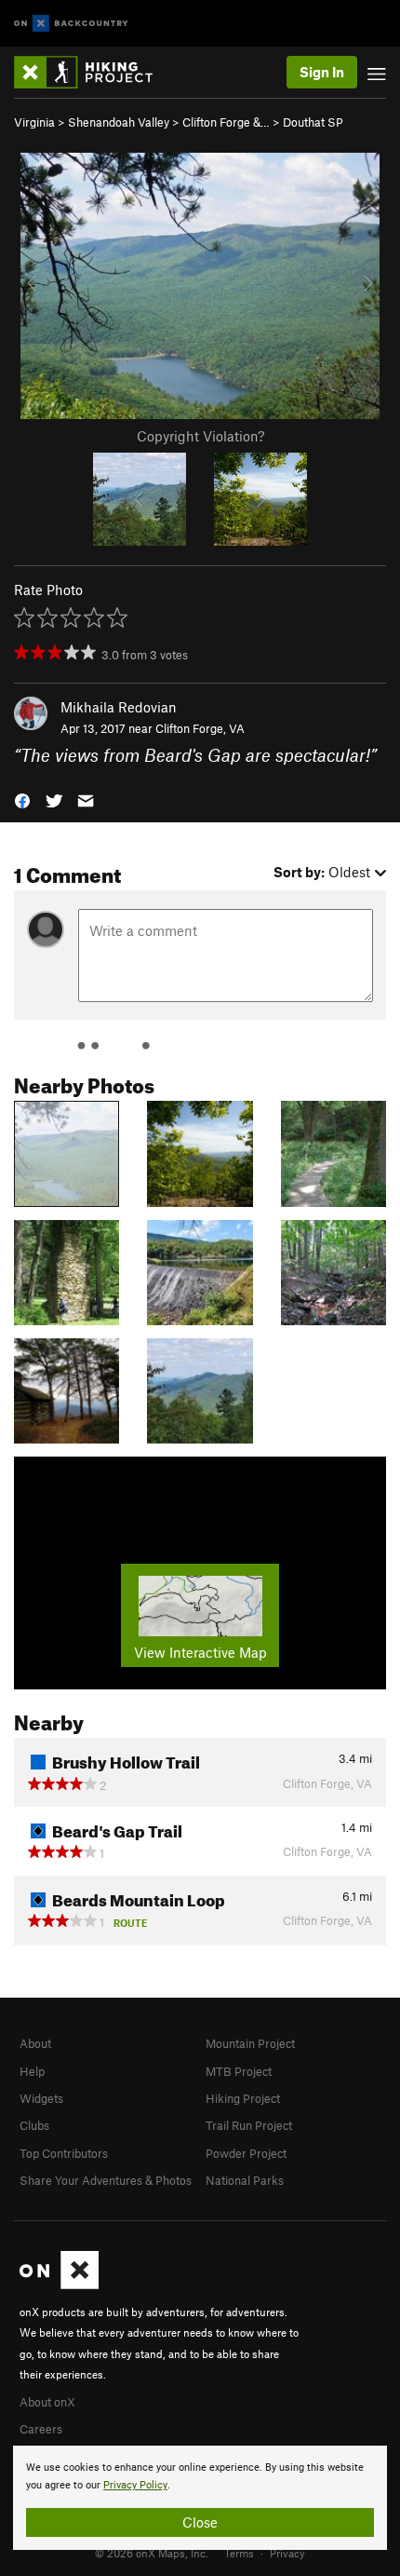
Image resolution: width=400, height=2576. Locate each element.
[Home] (93, 72)
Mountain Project (250, 2043)
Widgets (41, 2098)
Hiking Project (243, 2098)
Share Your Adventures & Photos (106, 2180)
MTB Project (239, 2071)
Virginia (34, 122)
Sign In (322, 72)
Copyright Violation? (200, 436)
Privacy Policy (135, 2485)
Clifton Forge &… (226, 122)
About (35, 2043)
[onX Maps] (59, 2285)
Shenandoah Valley (119, 122)
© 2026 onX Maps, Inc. (152, 2553)
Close (200, 2522)
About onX (47, 2402)
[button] (22, 799)
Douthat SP (313, 122)
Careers (41, 2429)
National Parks (245, 2180)
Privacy (287, 2553)
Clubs (34, 2125)
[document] (200, 2498)
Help (32, 2071)
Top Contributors (64, 2153)
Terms (239, 2553)
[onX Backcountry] (71, 24)
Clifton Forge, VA (200, 728)
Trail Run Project (249, 2125)
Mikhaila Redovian (119, 707)
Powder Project (246, 2153)
